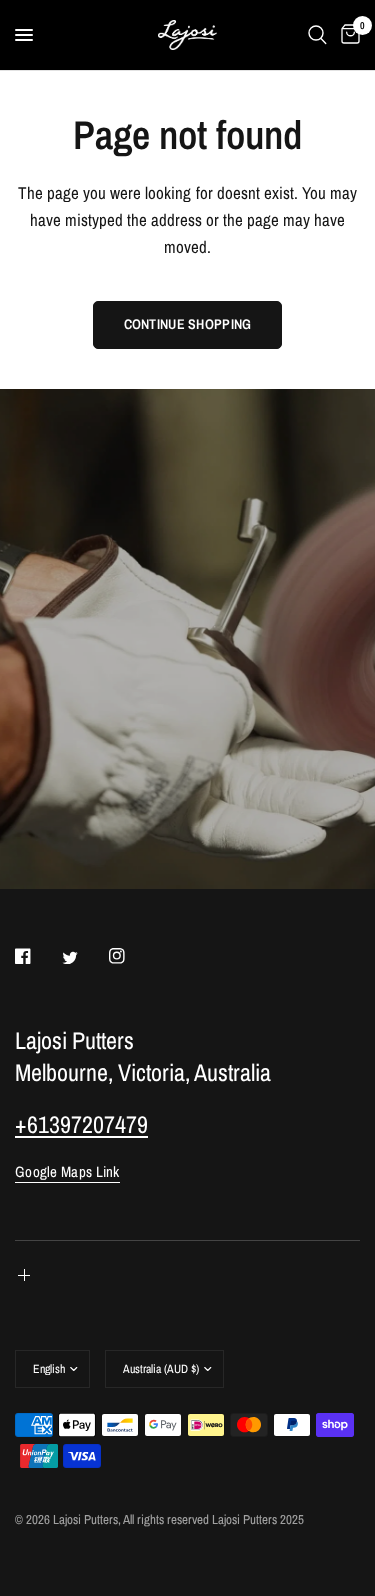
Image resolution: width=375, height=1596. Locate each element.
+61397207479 (81, 1124)
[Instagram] (131, 956)
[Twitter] (84, 957)
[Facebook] (37, 956)
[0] (347, 35)
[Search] (317, 35)
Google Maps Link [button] (67, 1171)
